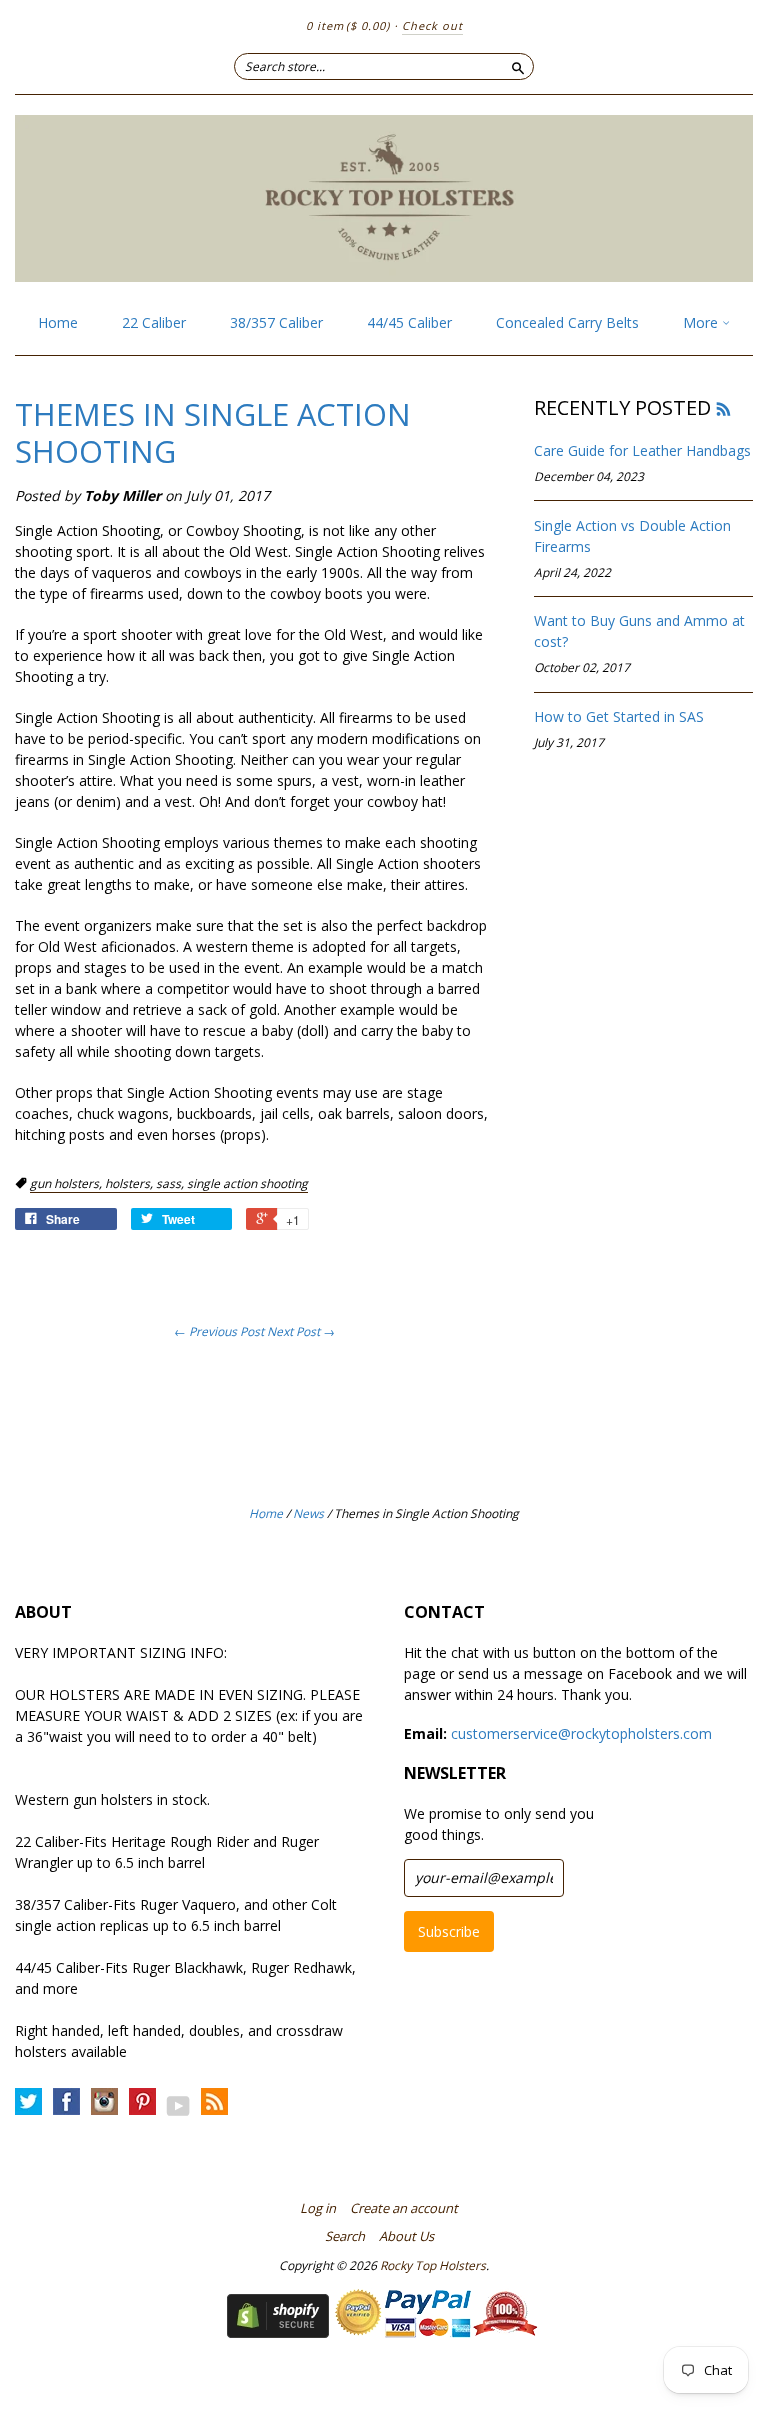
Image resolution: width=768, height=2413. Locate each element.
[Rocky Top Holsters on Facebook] (66, 2102)
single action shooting (247, 1183)
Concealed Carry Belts (567, 322)
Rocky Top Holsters (433, 2265)
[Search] (518, 66)
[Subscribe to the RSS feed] (723, 407)
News (308, 1513)
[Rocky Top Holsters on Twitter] (28, 2102)
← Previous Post (219, 1331)
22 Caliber (154, 322)
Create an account (404, 2208)
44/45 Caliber (409, 322)
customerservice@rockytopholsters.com (581, 1733)
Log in (318, 2208)
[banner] (384, 198)
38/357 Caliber (276, 322)
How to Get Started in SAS (619, 716)
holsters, (130, 1183)
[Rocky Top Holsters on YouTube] (178, 2105)
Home (58, 322)
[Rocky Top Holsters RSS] (214, 2102)
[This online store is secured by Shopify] (278, 2332)
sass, (171, 1183)
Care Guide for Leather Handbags (642, 450)
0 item (348, 25)
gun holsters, (67, 1183)
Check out (432, 25)
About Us (406, 2236)
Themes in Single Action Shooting (213, 432)
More (702, 322)
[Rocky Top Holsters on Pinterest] (142, 2102)
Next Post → (301, 1331)
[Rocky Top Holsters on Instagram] (104, 2102)
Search (345, 2236)
